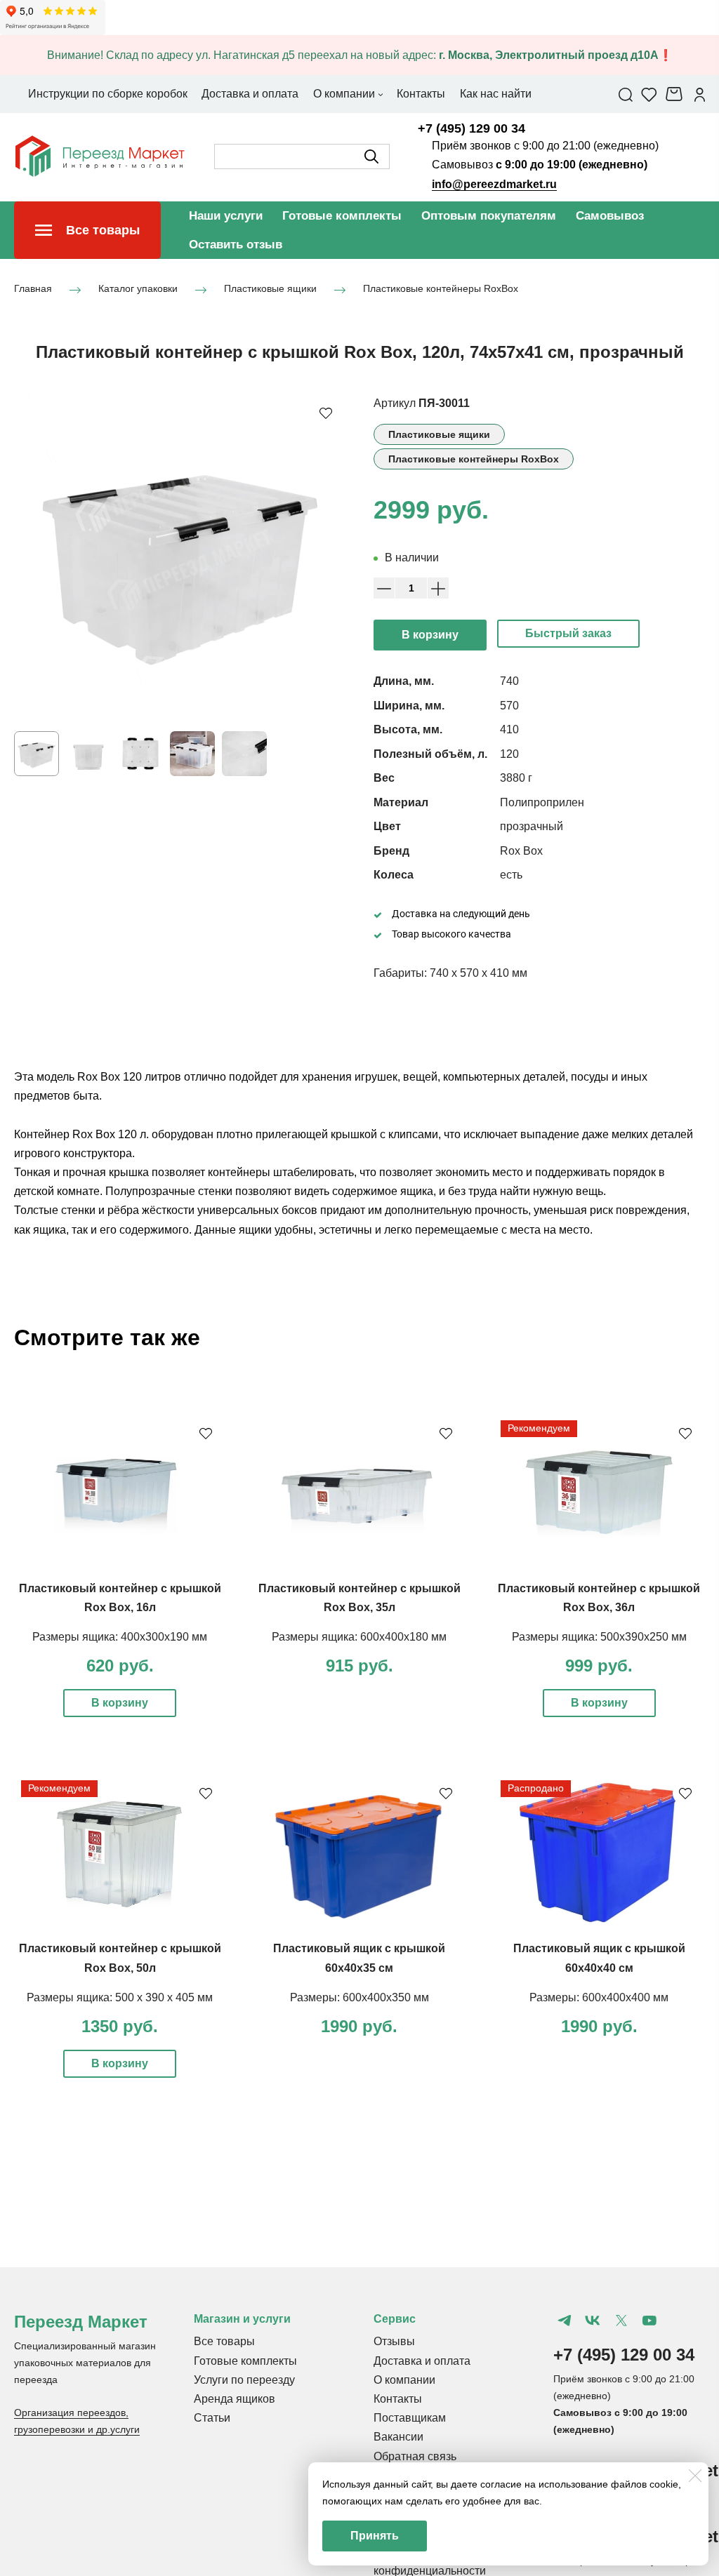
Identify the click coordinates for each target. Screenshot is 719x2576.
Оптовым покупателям (489, 216)
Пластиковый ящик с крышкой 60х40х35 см (359, 1958)
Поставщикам (410, 2418)
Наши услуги (226, 216)
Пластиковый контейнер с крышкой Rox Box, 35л (359, 1598)
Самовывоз (610, 216)
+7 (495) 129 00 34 (471, 128)
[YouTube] (649, 2321)
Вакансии (398, 2437)
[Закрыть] (695, 2476)
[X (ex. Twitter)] (621, 2321)
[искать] (371, 156)
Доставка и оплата (422, 2361)
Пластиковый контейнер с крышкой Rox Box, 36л (599, 1598)
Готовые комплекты (342, 216)
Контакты (398, 2399)
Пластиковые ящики (270, 289)
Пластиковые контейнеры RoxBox (441, 289)
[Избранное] (649, 94)
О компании (404, 2380)
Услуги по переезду (244, 2380)
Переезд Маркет (81, 2322)
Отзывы (394, 2341)
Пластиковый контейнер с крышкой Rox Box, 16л (120, 1598)
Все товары (224, 2341)
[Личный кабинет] (700, 94)
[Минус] (384, 588)
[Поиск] (626, 94)
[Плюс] (438, 588)
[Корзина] (676, 94)
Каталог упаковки (138, 289)
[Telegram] (565, 2321)
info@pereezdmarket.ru (494, 184)
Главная (33, 289)
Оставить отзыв (236, 245)
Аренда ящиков (235, 2399)
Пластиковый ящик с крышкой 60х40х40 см (599, 1958)
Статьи (212, 2418)
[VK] (593, 2321)
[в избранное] (326, 413)
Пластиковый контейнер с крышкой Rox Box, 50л (120, 1958)
